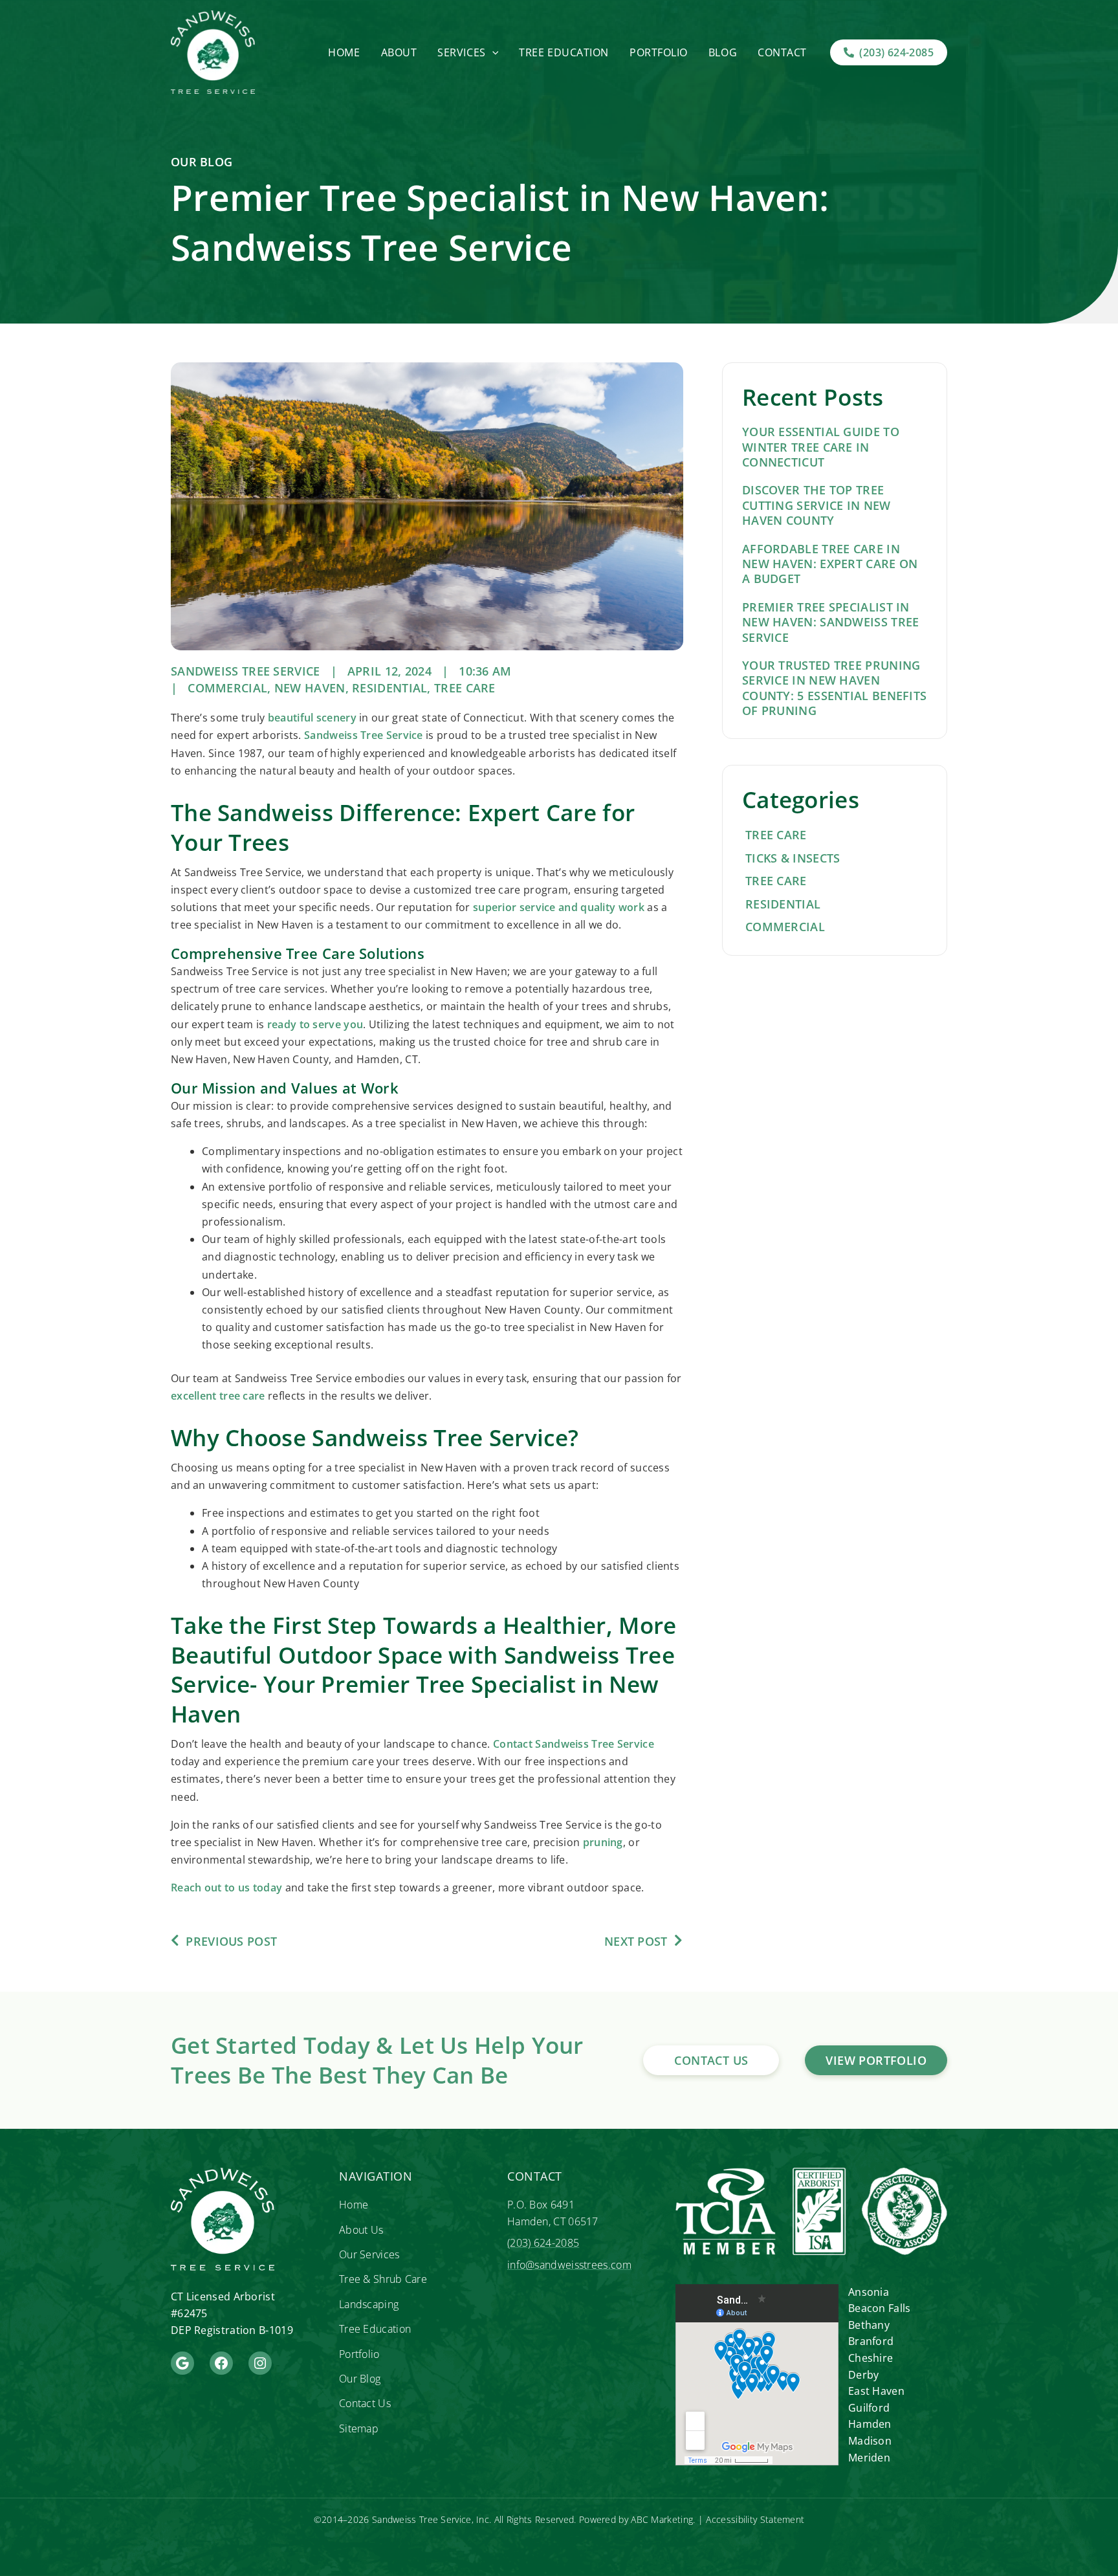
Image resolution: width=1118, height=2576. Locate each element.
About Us (361, 2230)
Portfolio (659, 52)
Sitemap (359, 2428)
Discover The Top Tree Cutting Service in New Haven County (817, 505)
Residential (389, 688)
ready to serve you (315, 1024)
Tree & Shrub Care (383, 2279)
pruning (603, 1842)
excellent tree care (218, 1396)
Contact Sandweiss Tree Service (574, 1744)
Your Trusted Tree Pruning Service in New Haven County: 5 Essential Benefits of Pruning (834, 688)
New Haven (310, 688)
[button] (492, 52)
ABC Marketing (662, 2519)
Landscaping (369, 2304)
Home (344, 52)
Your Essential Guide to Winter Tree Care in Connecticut (821, 447)
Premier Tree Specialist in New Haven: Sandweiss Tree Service (831, 622)
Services (461, 52)
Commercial (227, 688)
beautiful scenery (312, 718)
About (399, 52)
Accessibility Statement (755, 2519)
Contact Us (365, 2403)
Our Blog (360, 2379)
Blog (723, 52)
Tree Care (465, 688)
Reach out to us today (226, 1888)
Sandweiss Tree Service (364, 735)
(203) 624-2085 (543, 2243)
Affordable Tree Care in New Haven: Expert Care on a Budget (830, 564)
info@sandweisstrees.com (569, 2265)
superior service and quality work (559, 907)
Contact (782, 52)
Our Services (369, 2254)
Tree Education (564, 52)
